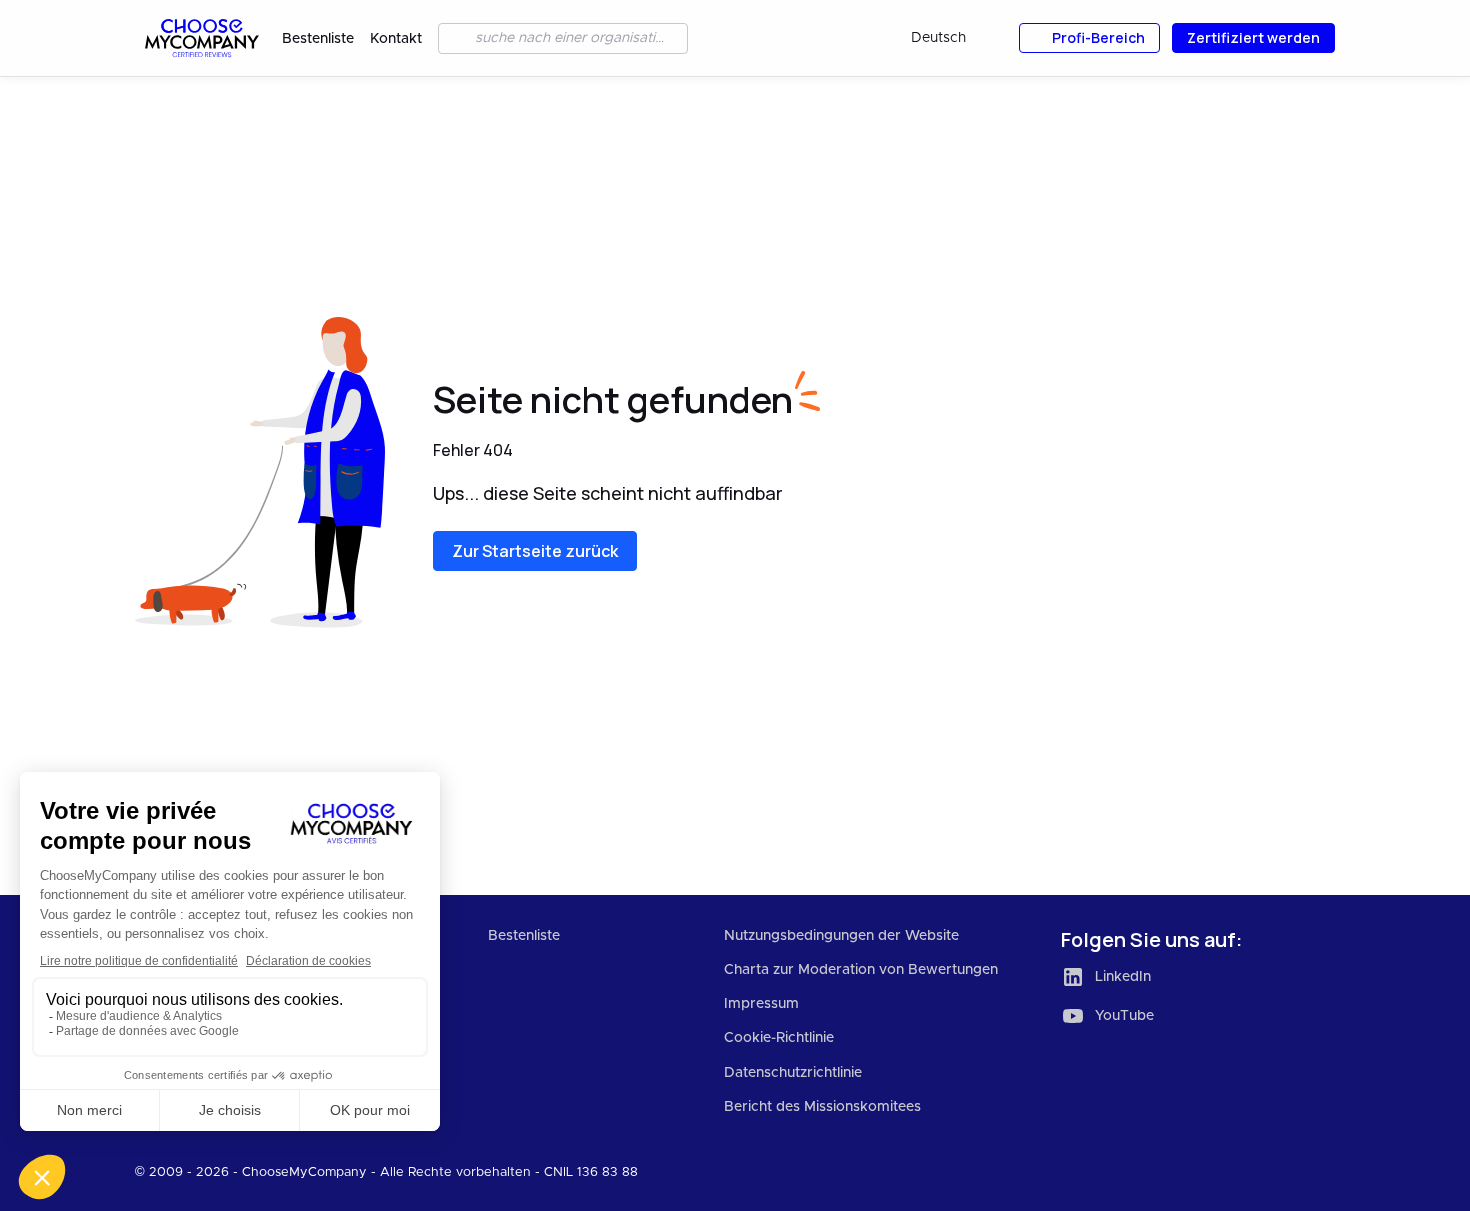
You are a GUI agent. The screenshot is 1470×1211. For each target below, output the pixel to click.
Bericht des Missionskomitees (822, 1107)
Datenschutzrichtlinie (793, 1073)
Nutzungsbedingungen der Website (841, 936)
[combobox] (952, 38)
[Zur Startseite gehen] (200, 38)
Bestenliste (318, 39)
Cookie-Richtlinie (779, 1038)
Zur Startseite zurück (535, 551)
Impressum (761, 1004)
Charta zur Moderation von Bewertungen (861, 970)
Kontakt (396, 39)
